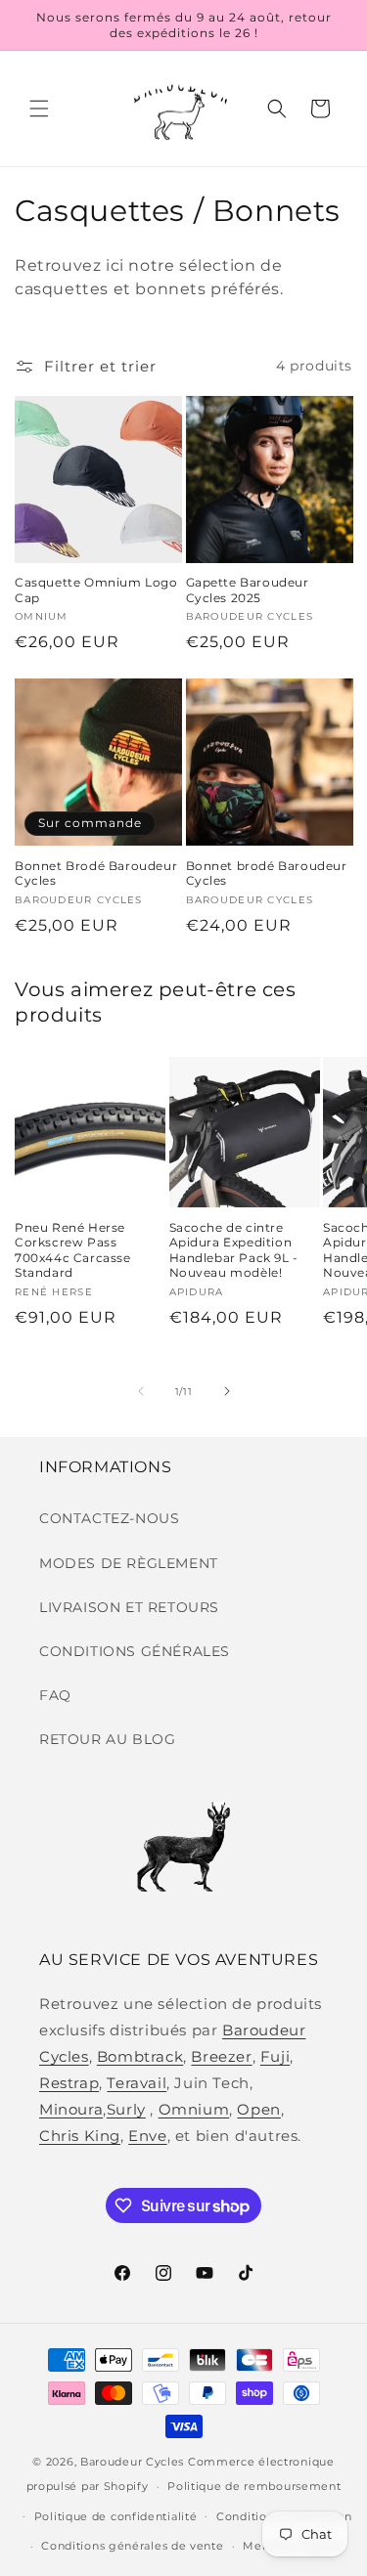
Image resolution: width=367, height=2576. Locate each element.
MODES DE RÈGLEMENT (129, 1563)
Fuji (275, 2056)
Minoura (71, 2109)
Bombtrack (140, 2056)
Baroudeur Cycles (132, 2462)
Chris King (80, 2136)
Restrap (69, 2083)
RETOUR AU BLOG (107, 1739)
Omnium (194, 2109)
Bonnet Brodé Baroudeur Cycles (96, 873)
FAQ (55, 1695)
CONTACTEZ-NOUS (109, 1518)
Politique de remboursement (254, 2486)
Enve (147, 2136)
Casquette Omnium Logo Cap (96, 590)
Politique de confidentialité (116, 2516)
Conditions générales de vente (132, 2546)
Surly (126, 2109)
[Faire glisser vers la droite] (227, 1391)
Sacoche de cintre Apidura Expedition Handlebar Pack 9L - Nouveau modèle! (234, 1250)
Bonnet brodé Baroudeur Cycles (267, 873)
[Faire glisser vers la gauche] (141, 1391)
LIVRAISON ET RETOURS (129, 1607)
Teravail (137, 2083)
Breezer (221, 2056)
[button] (39, 109)
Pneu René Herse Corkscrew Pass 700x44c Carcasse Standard (73, 1250)
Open (258, 2109)
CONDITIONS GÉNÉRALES (135, 1651)
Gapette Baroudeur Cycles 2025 (248, 590)
